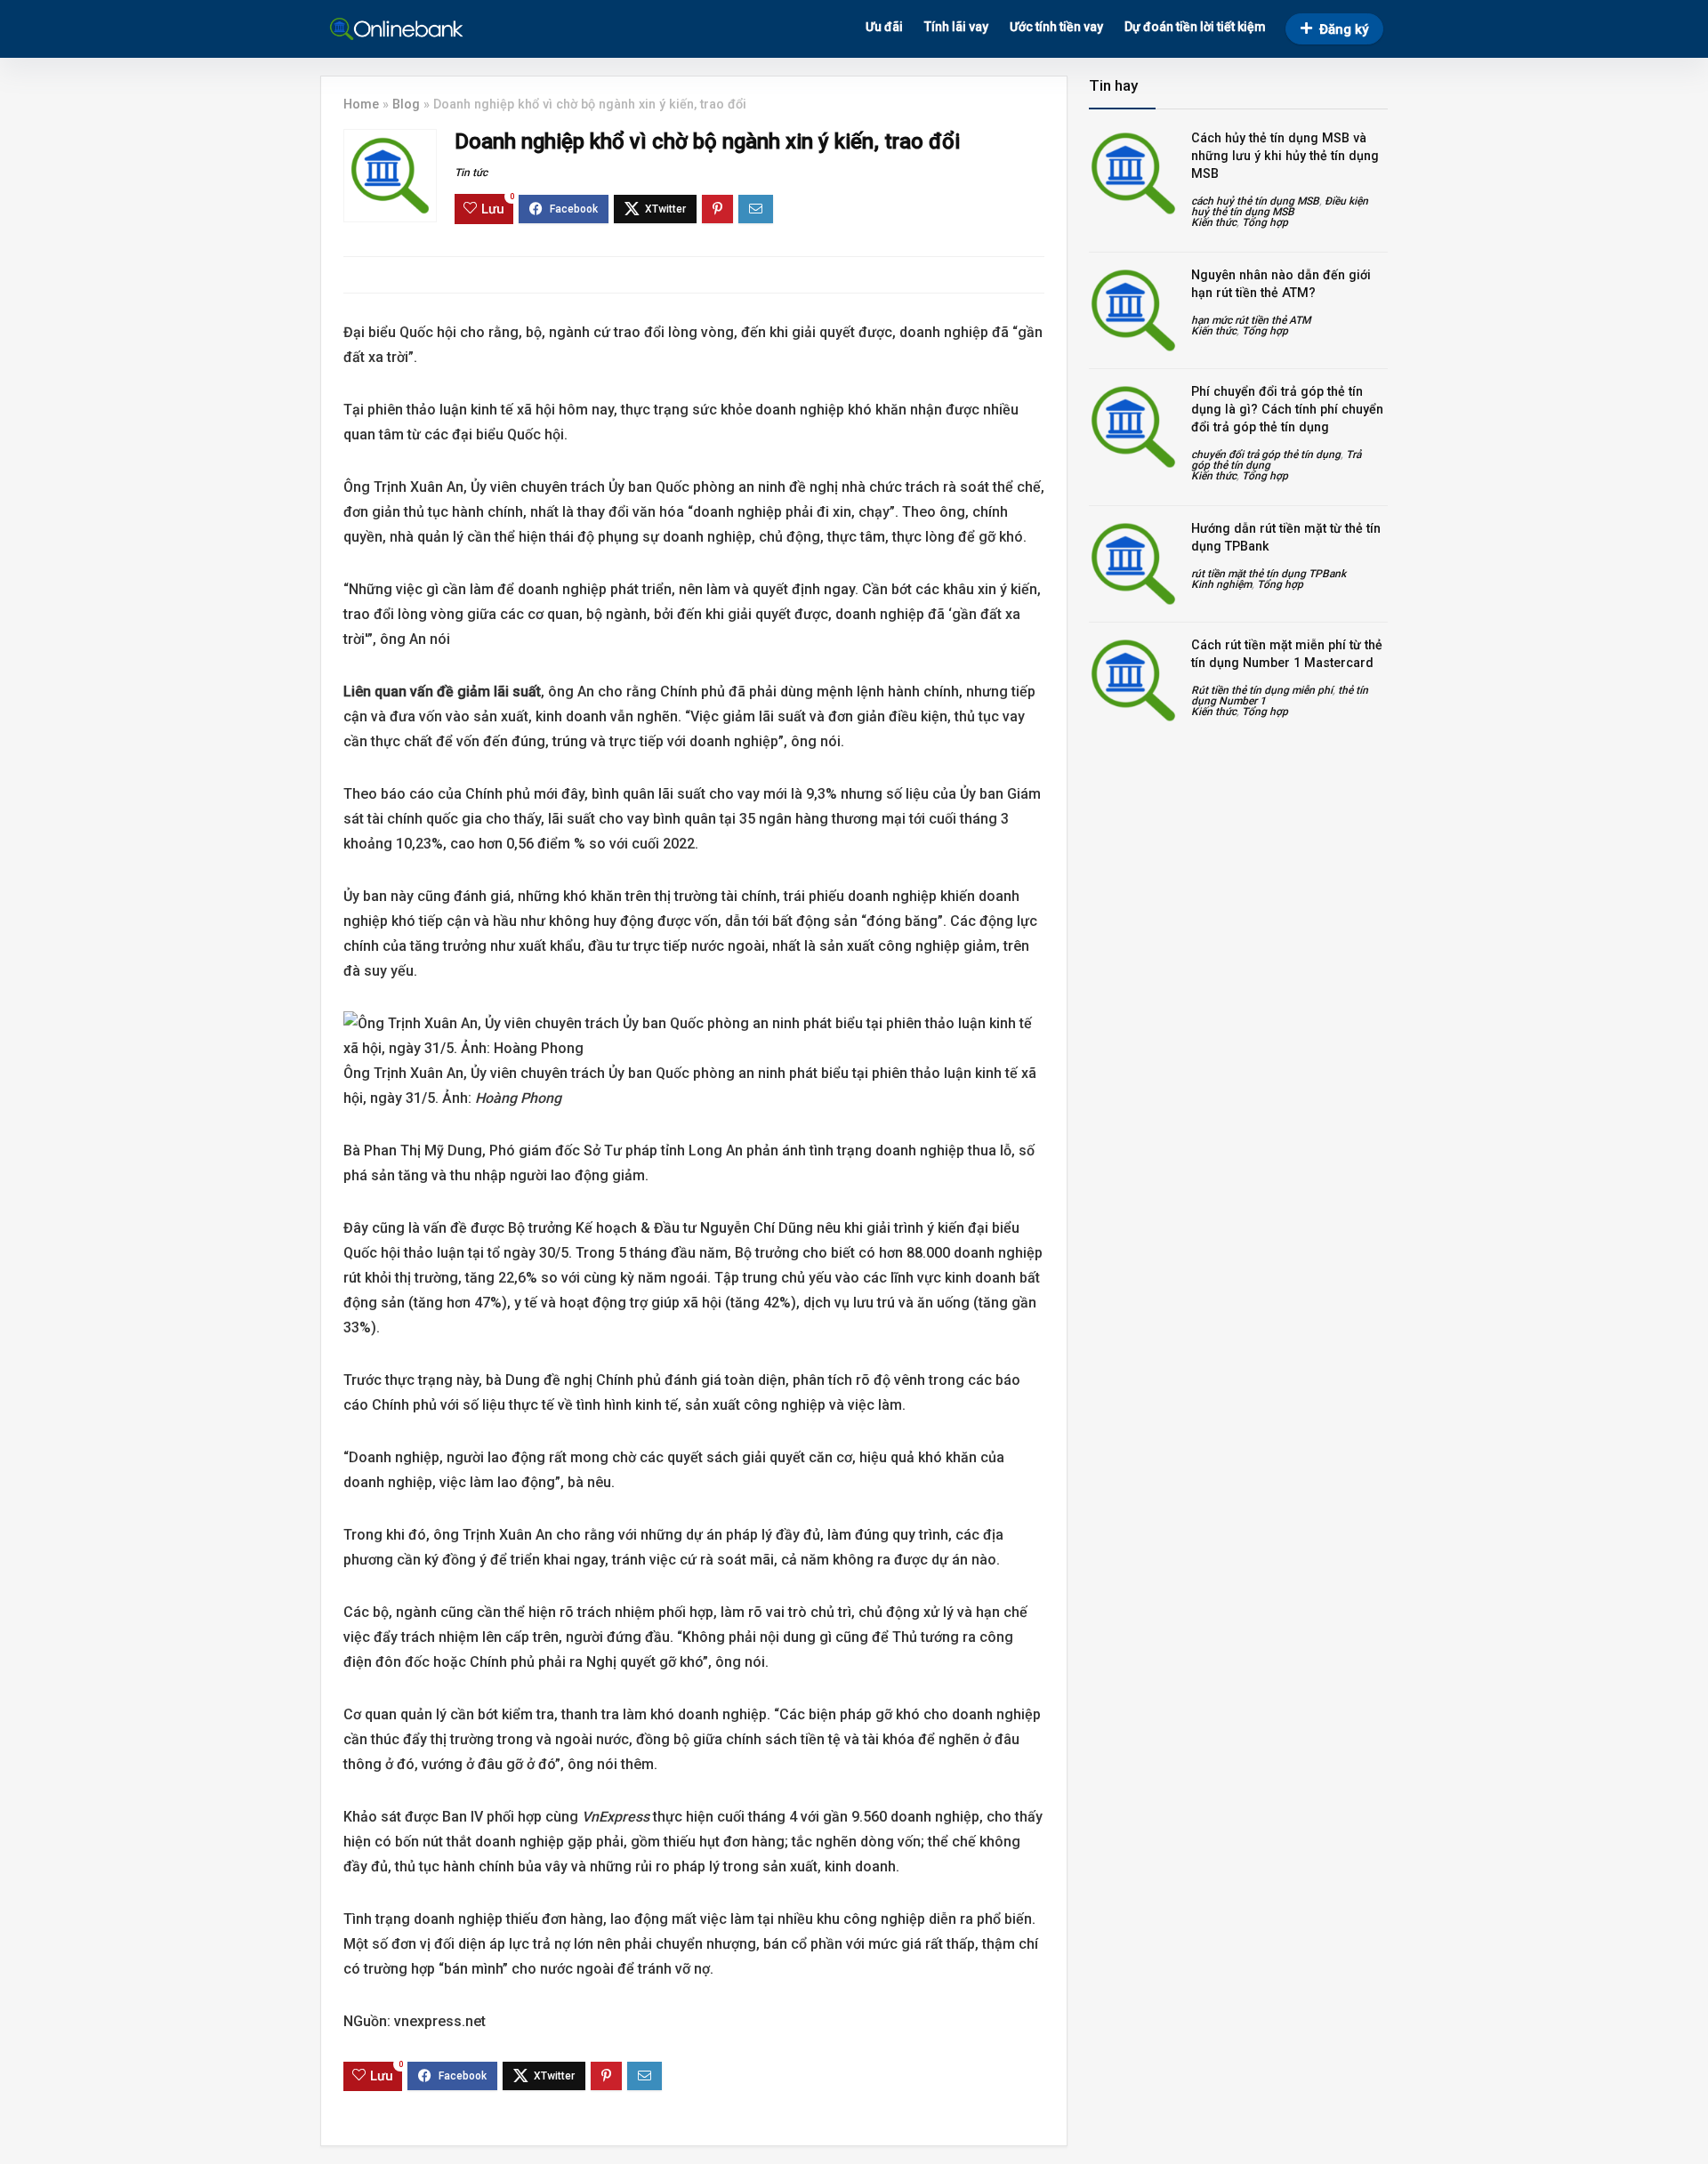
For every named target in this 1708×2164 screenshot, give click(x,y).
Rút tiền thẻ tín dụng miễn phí (1262, 690)
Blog (406, 105)
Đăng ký (1344, 29)
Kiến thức (1214, 222)
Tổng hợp (1265, 222)
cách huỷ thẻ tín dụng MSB (1255, 201)
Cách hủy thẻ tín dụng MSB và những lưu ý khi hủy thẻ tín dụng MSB (1285, 156)
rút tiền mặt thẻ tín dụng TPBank (1269, 574)
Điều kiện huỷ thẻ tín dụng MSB (1280, 206)
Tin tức (471, 173)
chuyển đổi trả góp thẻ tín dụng (1266, 455)
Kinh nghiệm (1221, 584)
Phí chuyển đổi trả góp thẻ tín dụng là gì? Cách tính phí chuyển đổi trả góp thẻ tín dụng (1287, 409)
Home (361, 105)
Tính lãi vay (956, 27)
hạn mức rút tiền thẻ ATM (1251, 320)
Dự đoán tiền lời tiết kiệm (1195, 27)
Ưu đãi (884, 27)
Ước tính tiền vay (1056, 27)
